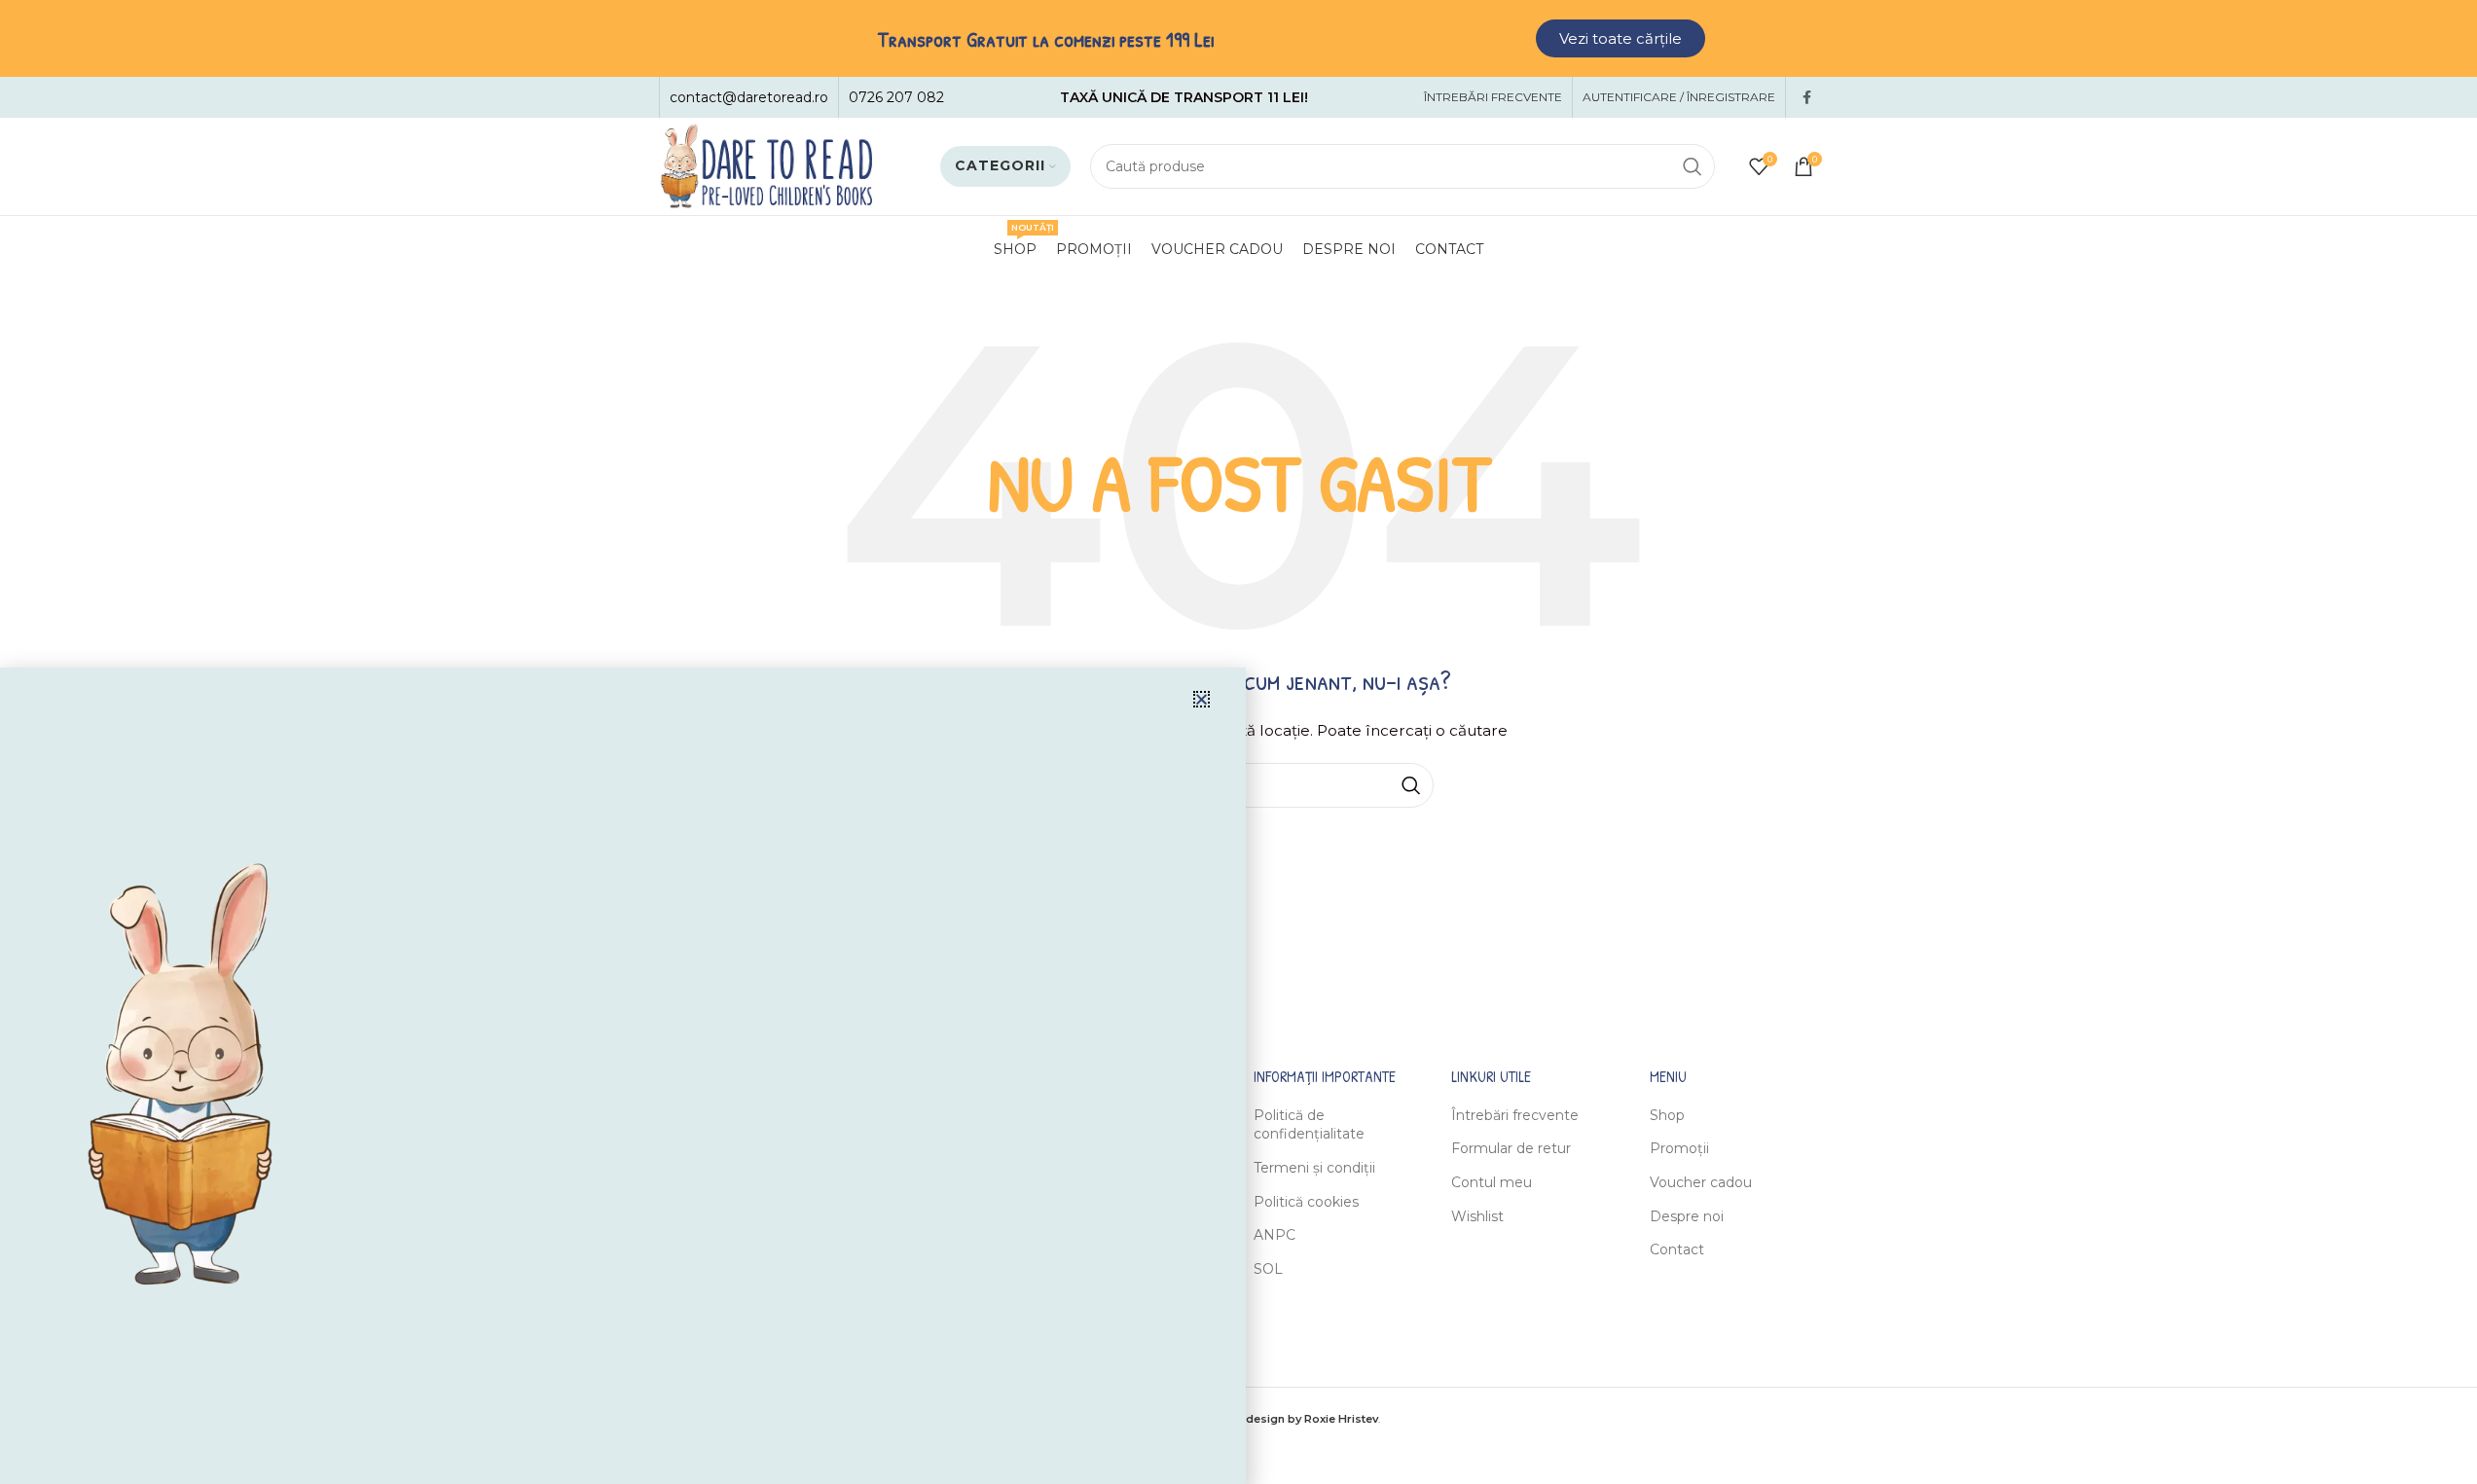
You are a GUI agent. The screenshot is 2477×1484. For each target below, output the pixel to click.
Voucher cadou (1701, 1182)
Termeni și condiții (1314, 1168)
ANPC (1275, 1235)
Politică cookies (1306, 1202)
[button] (1202, 699)
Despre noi (1687, 1216)
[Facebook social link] (1807, 98)
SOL (1268, 1269)
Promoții (1679, 1148)
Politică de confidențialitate (1309, 1125)
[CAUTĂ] (1693, 166)
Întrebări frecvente (1515, 1115)
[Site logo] (766, 165)
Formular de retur (1511, 1148)
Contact (1677, 1249)
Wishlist (1477, 1216)
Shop (1667, 1115)
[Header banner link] (1238, 38)
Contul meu (1492, 1182)
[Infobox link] (749, 97)
